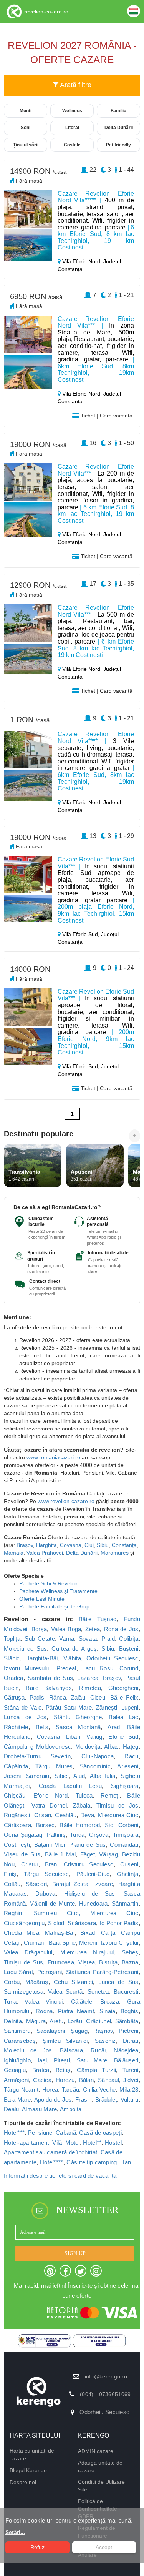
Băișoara (71, 2050)
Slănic (12, 1658)
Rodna (44, 2011)
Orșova (99, 1835)
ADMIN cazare (96, 2451)
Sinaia (108, 2011)
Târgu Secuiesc (46, 1874)
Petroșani (50, 1972)
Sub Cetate (40, 1639)
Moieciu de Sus (25, 1649)
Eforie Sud (123, 1737)
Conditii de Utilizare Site (101, 2486)
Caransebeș (20, 2041)
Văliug (94, 1737)
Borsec (46, 1825)
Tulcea (84, 1795)
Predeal (66, 1668)
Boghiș (130, 2011)
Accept (104, 2547)
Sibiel (62, 1776)
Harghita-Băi (42, 1658)
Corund (129, 1668)
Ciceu (98, 1697)
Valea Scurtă (65, 1991)
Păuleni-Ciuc (93, 1874)
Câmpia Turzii (96, 2070)
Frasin (84, 2100)
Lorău (75, 2021)
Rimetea (90, 1688)
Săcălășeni (51, 2031)
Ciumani (35, 1943)
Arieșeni (128, 1766)
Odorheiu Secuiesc (113, 1658)
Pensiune (40, 2133)
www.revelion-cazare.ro (66, 1501)
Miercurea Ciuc (118, 1815)
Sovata (88, 1639)
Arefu (57, 2021)
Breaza (110, 2001)
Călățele (82, 2001)
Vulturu (130, 2100)
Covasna (71, 1545)
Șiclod (56, 1923)
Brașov (25, 1545)
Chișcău (15, 1795)
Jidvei (131, 2080)
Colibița (129, 1639)
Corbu (12, 1982)
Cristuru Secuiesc (89, 1864)
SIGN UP (75, 2253)
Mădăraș (37, 1982)
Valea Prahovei (45, 1553)
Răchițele (16, 1727)
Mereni (88, 1943)
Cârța (108, 1933)
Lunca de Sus (118, 1982)
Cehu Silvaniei (74, 1982)
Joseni (12, 1776)
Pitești (62, 2060)
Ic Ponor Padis (119, 1923)
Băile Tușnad (98, 1619)
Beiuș (63, 2070)
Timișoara (126, 1835)
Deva (87, 1815)
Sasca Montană (78, 1727)
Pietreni (128, 2031)
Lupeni (130, 1707)
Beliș (42, 1727)
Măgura (36, 2021)
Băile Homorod (80, 1825)
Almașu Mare (39, 2109)
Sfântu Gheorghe (78, 1717)
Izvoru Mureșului (27, 1668)
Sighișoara (125, 1786)
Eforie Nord (50, 1795)
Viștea (87, 1962)
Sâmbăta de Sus (50, 1678)
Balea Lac (123, 1717)
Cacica (42, 2080)
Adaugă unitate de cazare (100, 2466)
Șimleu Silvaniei (65, 2041)
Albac (112, 1747)
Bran (51, 1864)
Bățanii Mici (50, 1845)
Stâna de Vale (23, 1707)
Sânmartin (125, 1903)
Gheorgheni (123, 1688)
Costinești (17, 1845)
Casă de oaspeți (100, 2133)
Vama (67, 1639)
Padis (37, 1697)
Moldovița (88, 1747)
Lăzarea (88, 1678)
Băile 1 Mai (60, 1854)
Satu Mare (92, 2060)
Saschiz (105, 2041)
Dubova (46, 1893)
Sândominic (95, 1766)
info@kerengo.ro (106, 2376)
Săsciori (36, 1884)
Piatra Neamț (76, 2011)
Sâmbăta (127, 2021)
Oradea (14, 1678)
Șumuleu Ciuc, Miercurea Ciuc (86, 1913)
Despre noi (23, 2482)
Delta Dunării (82, 1553)
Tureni (131, 2070)
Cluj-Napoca (98, 1756)
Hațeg (131, 1747)
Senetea (98, 1991)
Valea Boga (66, 1629)
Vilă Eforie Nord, (82, 261)
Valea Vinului (44, 2001)
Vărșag (108, 1854)
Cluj (89, 1545)
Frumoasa (61, 1962)
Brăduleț (106, 2100)
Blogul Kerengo (28, 2470)
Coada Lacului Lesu (70, 1786)
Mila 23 (129, 2090)
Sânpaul (108, 2080)
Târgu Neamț (21, 2090)
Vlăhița (72, 1658)
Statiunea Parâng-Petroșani (102, 1972)
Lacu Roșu (98, 1668)
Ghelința (127, 1874)
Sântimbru (17, 2031)
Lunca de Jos (25, 1717)
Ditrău (131, 2041)
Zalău (78, 1697)
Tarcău (71, 2090)
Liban (73, 1737)
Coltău (12, 1884)
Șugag (79, 2031)
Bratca (41, 2070)
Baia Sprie (62, 1943)
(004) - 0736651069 (105, 2394)
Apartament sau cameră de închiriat (50, 2152)
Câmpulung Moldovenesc (37, 1747)
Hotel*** (14, 2133)
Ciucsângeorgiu (24, 1923)
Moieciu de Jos (28, 2050)
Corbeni (128, 1825)
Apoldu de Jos (53, 2100)
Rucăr (98, 2050)
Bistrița (108, 1962)
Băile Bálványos (49, 1688)
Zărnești (107, 1707)
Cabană (66, 2133)
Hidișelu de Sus (90, 1893)
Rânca (58, 1697)
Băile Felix (124, 1697)
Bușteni (129, 1649)
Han (126, 2162)
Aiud (79, 1776)
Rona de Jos (121, 1629)
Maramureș (115, 1553)
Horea (50, 2090)
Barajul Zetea (70, 1884)
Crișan (43, 1815)
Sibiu (103, 1545)
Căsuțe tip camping (92, 2162)
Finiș (10, 1874)
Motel (73, 2143)
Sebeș (130, 1952)
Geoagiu (15, 2070)
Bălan (87, 2080)
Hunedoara (94, 1903)
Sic (109, 1825)
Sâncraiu (38, 1776)
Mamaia (14, 1553)
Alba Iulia (103, 1776)
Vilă (57, 2143)
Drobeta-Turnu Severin (37, 1756)
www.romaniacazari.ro (53, 1457)
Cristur (30, 1864)
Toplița (12, 1639)
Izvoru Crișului (120, 1943)
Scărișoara (82, 1923)
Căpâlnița (16, 1766)
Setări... (15, 2532)
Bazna (130, 1962)
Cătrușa (14, 1697)
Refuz (37, 2547)
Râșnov (103, 2031)
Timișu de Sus (23, 1962)
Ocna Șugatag (23, 1835)
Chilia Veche (99, 2090)
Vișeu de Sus (22, 1854)
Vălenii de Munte (52, 1903)
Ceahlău (66, 1815)
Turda (77, 1835)
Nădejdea (126, 2050)
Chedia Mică (22, 1933)
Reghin (13, 1913)
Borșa (39, 1629)
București (126, 1991)
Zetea (93, 1629)
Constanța (124, 1545)
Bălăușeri (126, 2060)
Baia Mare (17, 2100)
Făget (88, 1854)
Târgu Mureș (54, 1766)
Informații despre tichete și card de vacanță (60, 2176)
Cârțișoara (17, 1825)
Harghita (46, 1545)
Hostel (113, 2143)
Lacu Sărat (18, 1972)
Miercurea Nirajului (87, 1952)
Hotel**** (52, 2162)
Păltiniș (56, 1835)
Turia (10, 2001)
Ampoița (71, 2109)
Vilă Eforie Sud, (81, 934)
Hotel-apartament (26, 2143)
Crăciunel (98, 2021)
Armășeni (16, 2080)
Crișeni (129, 1864)
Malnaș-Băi (60, 1933)
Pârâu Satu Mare (69, 1707)
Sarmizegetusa (24, 1991)
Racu (131, 1756)
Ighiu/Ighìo (17, 2060)
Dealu (12, 2109)
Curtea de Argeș (74, 1649)
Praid (108, 1639)
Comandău (124, 1845)
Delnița (13, 2021)
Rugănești (17, 1815)
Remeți (110, 1795)
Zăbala (82, 1805)
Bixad (88, 1933)
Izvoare (103, 1884)
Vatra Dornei (49, 1805)
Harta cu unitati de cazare (32, 2455)
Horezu (65, 2080)
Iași (42, 2060)
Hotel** (92, 2143)
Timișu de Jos (117, 1805)
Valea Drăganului (28, 1952)
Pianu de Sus (87, 1845)
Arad (114, 1727)
